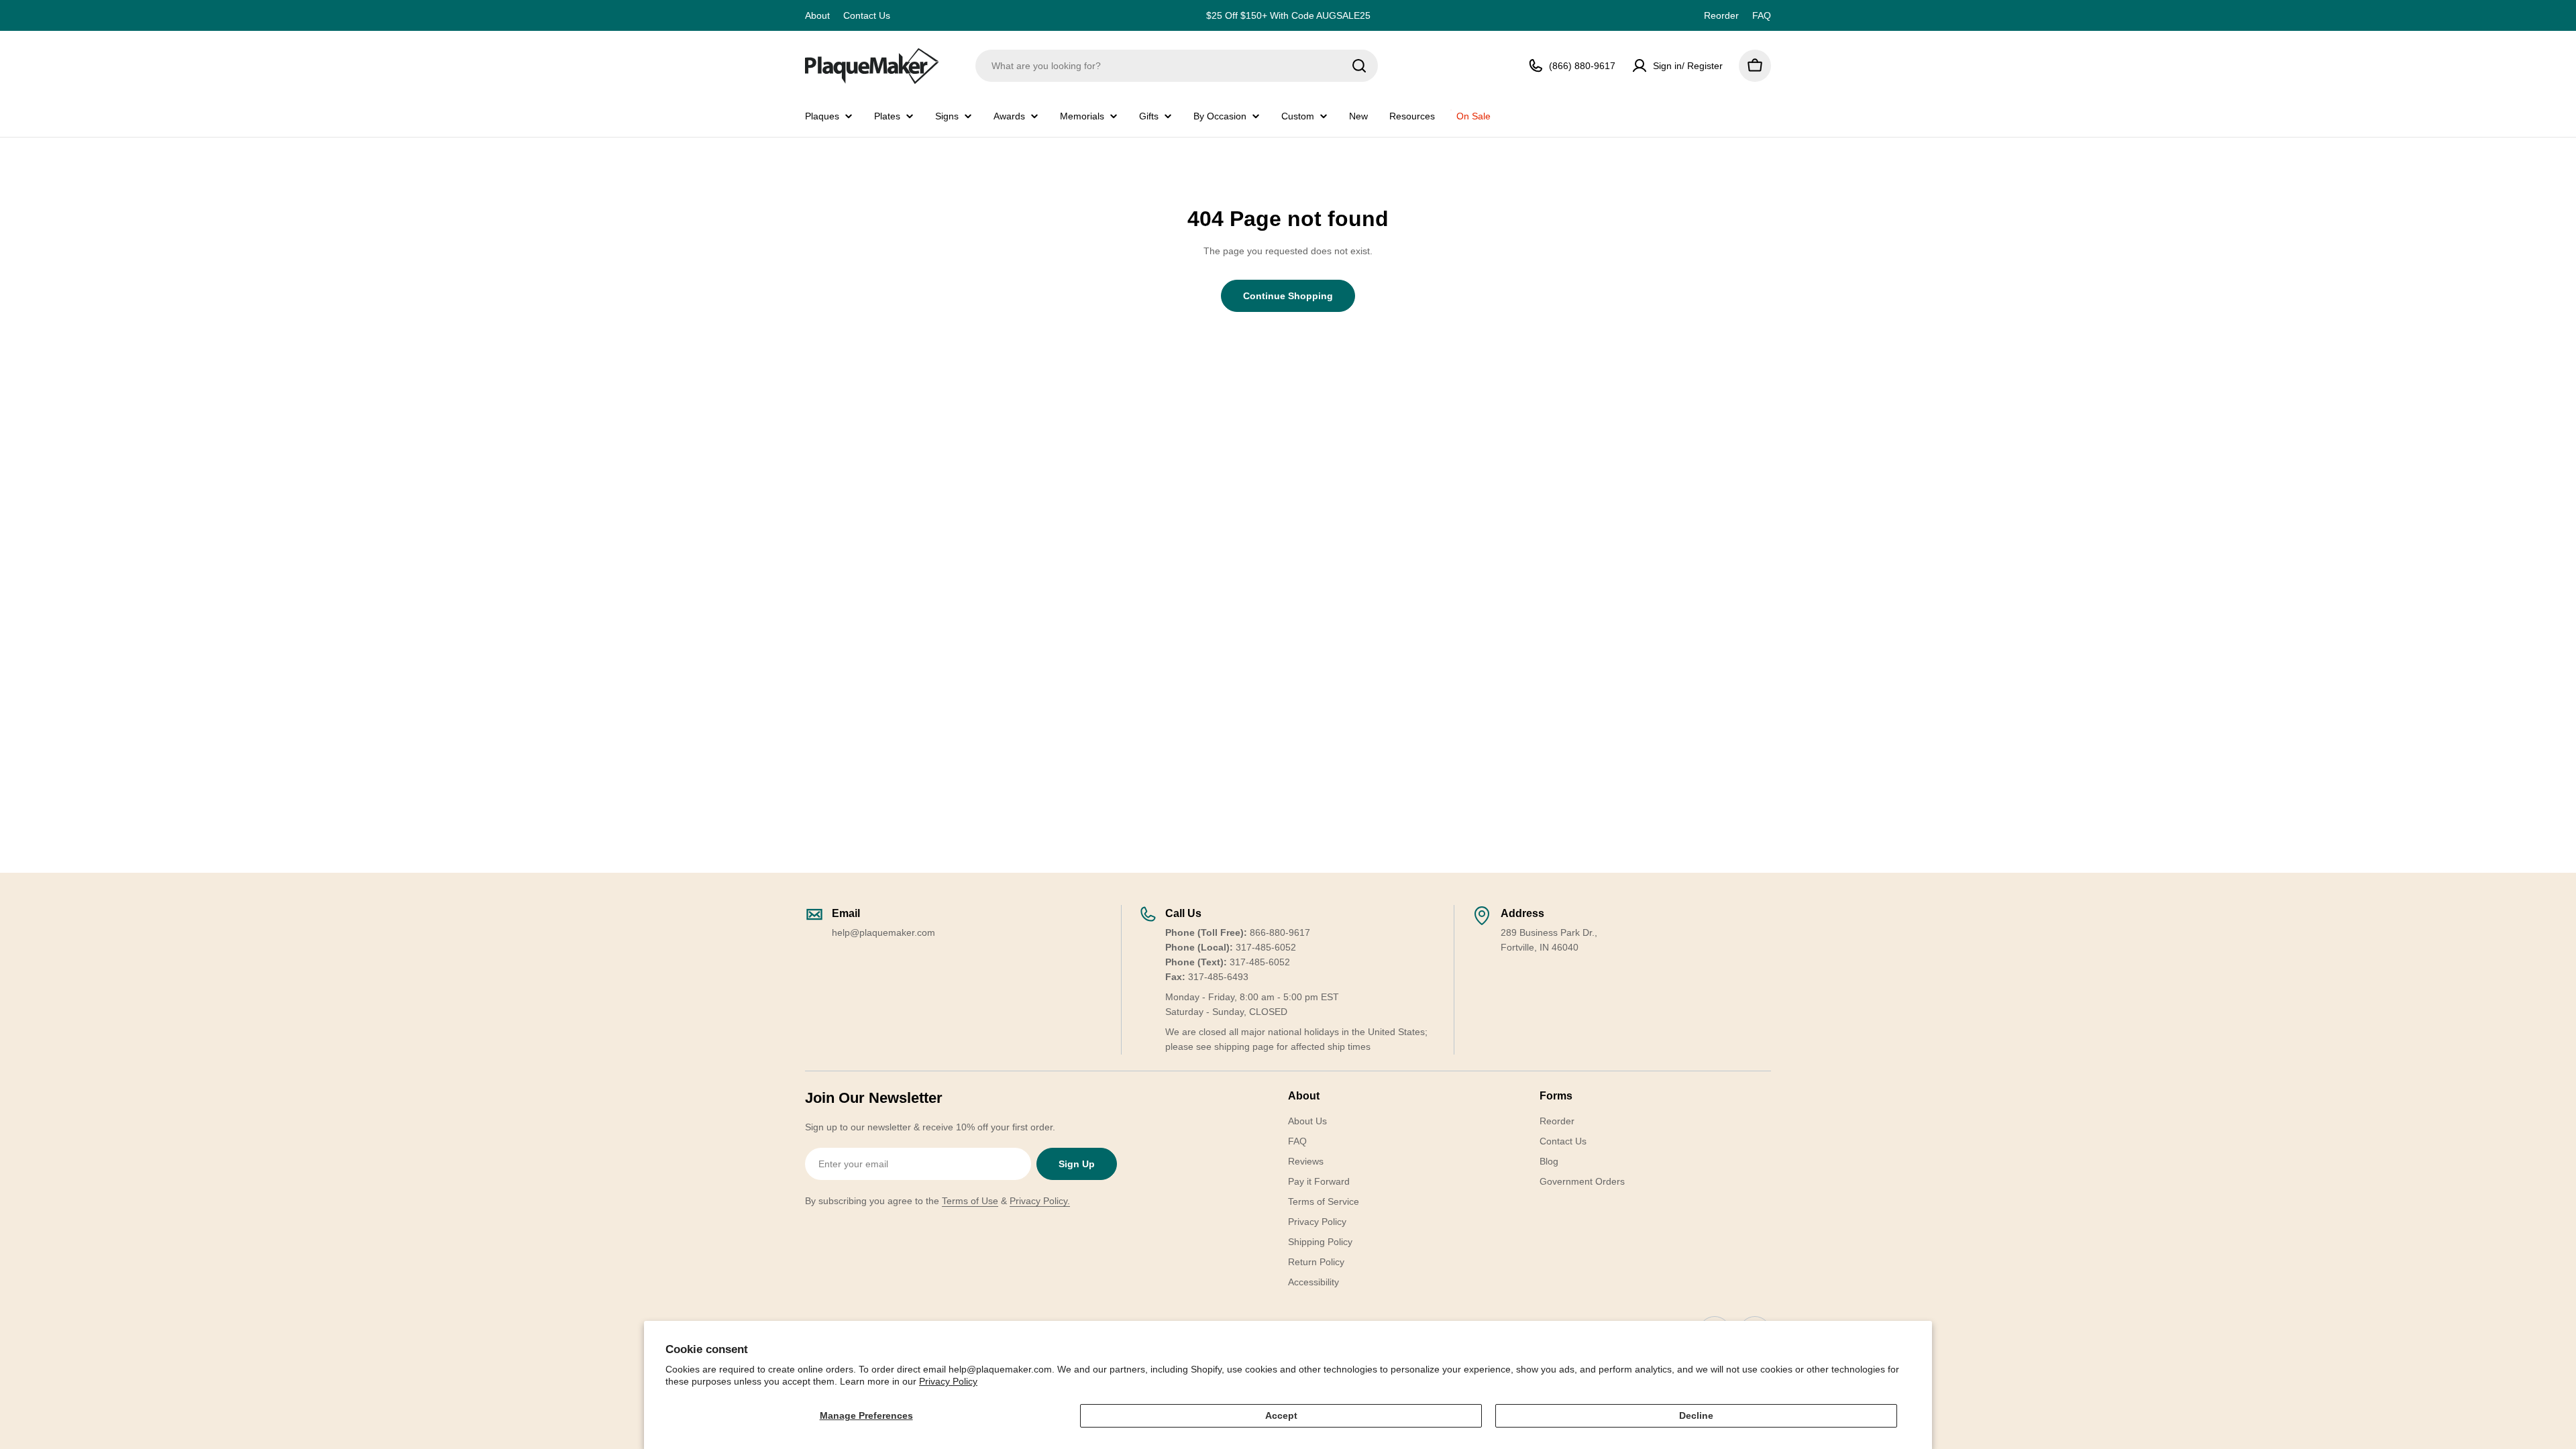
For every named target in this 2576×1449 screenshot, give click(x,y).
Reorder (1721, 15)
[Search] (1359, 66)
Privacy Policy (948, 1381)
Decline (1696, 1415)
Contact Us (867, 15)
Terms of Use (970, 1201)
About (817, 15)
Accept (1281, 1415)
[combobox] (1177, 66)
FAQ (1762, 15)
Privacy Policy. (1040, 1201)
